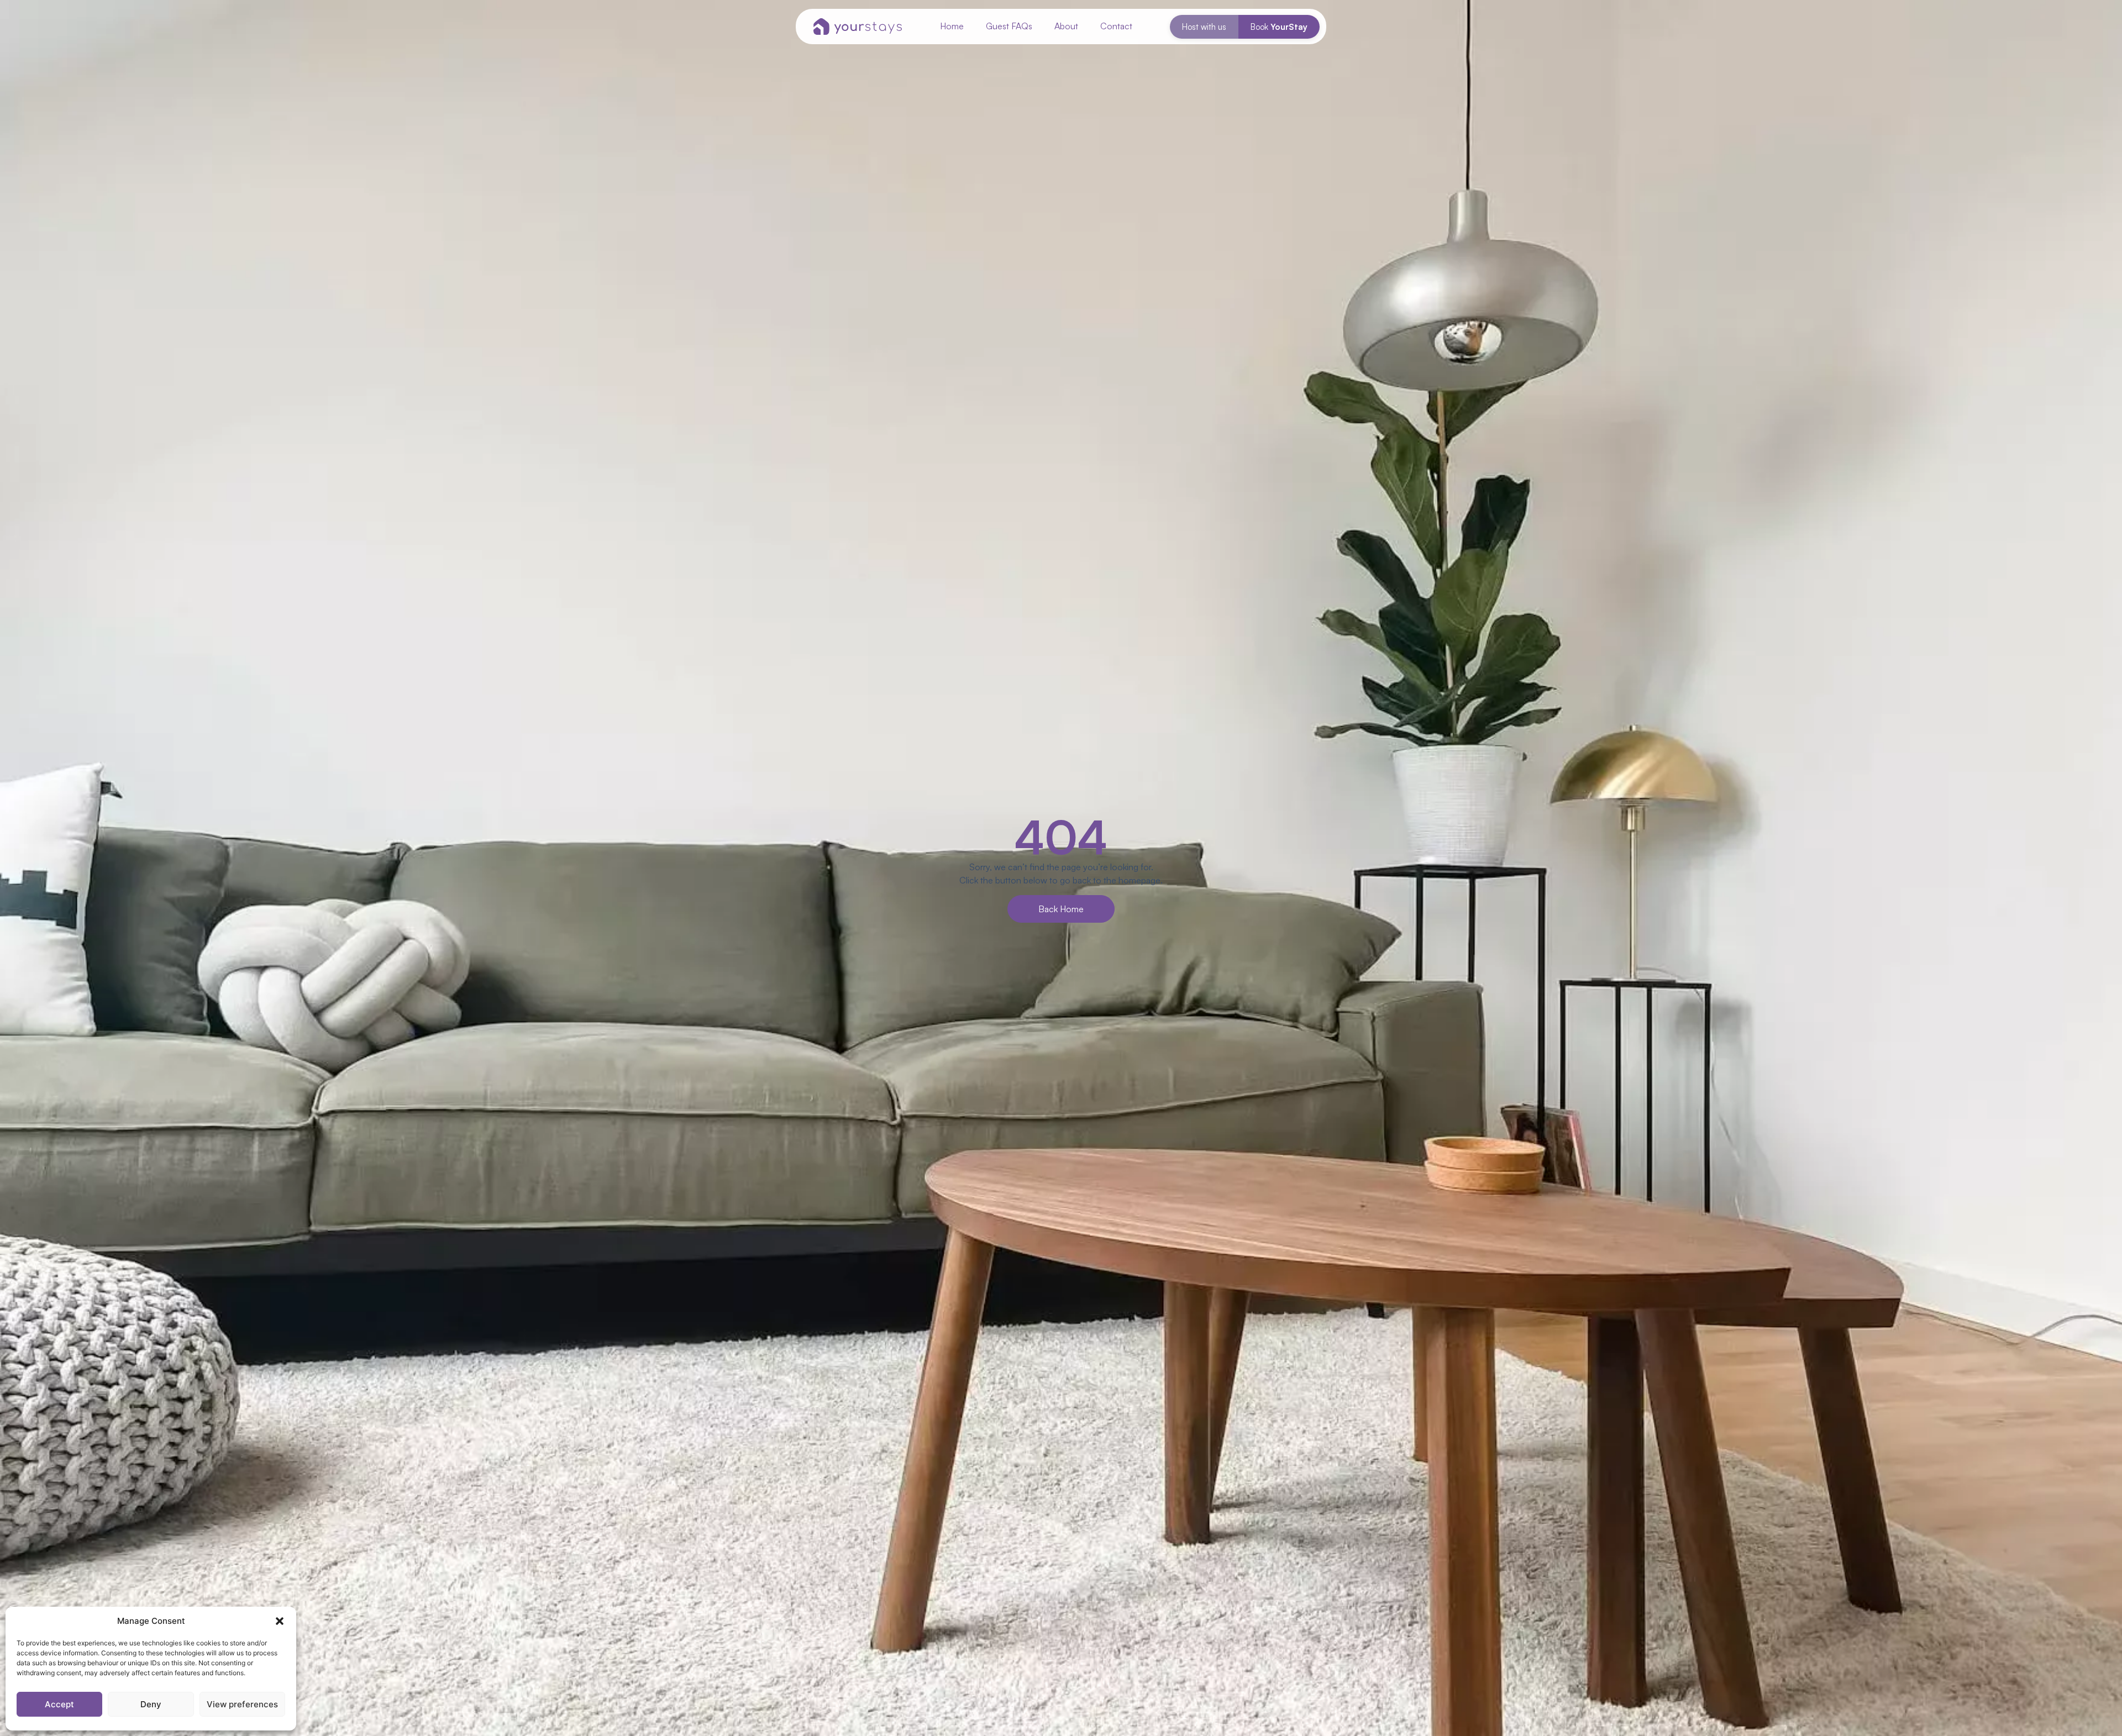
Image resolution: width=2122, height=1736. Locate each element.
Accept (59, 1704)
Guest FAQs (1009, 26)
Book (1279, 27)
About (1066, 26)
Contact (1116, 26)
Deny (151, 1704)
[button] (280, 1621)
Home (952, 26)
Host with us (1204, 27)
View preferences (242, 1704)
